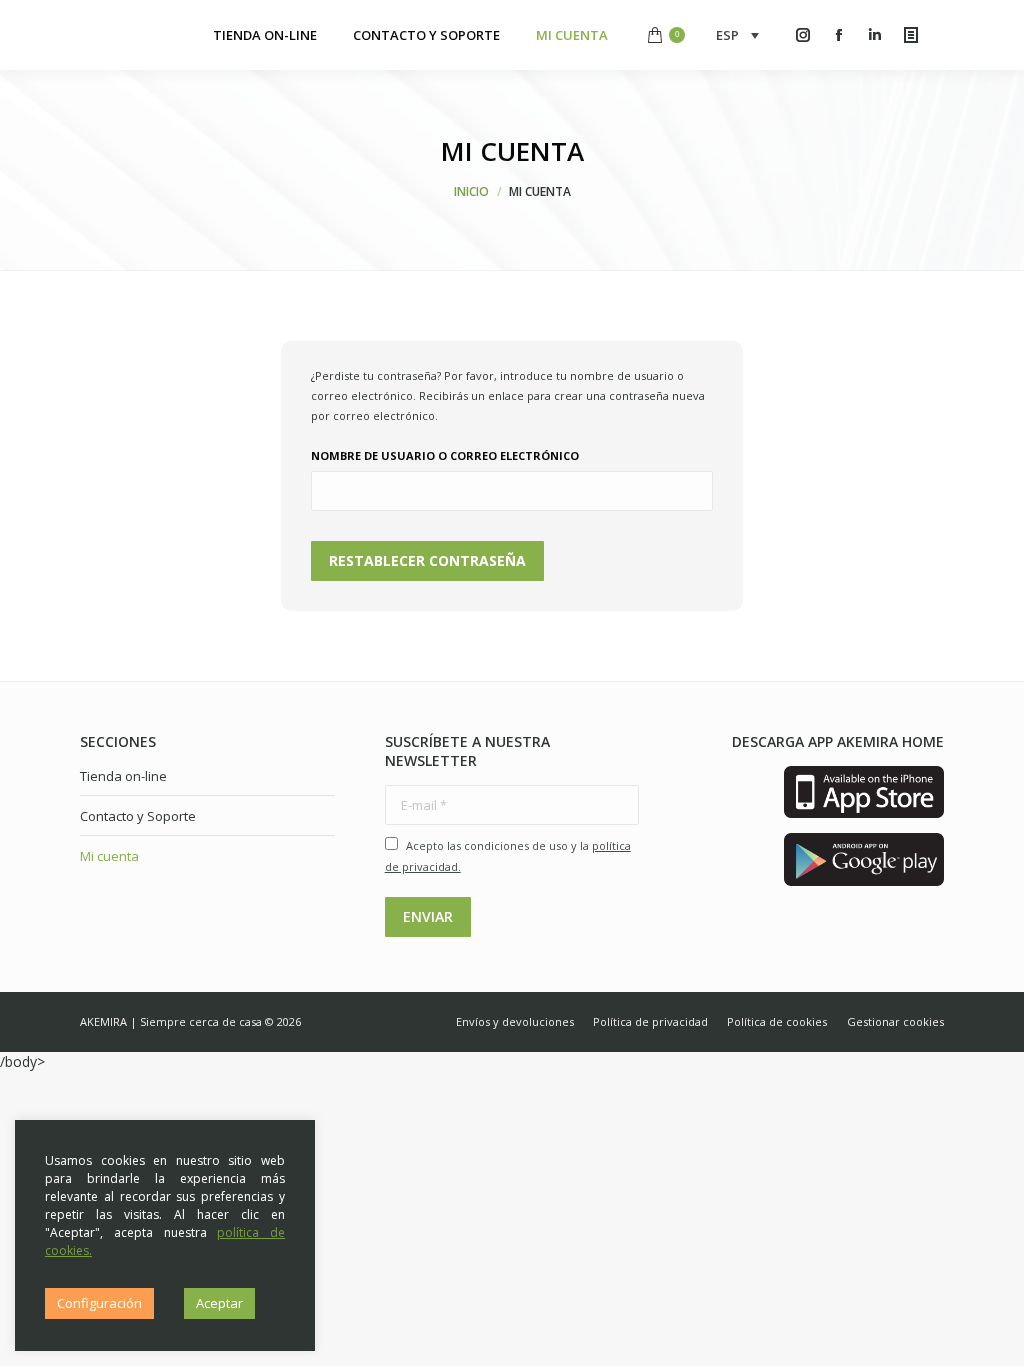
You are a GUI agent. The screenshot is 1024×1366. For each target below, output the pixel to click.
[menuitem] (265, 35)
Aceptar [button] (219, 1303)
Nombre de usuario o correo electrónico (445, 455)
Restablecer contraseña (427, 560)
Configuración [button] (99, 1303)
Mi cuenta (109, 856)
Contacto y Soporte (138, 816)
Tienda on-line (123, 776)
